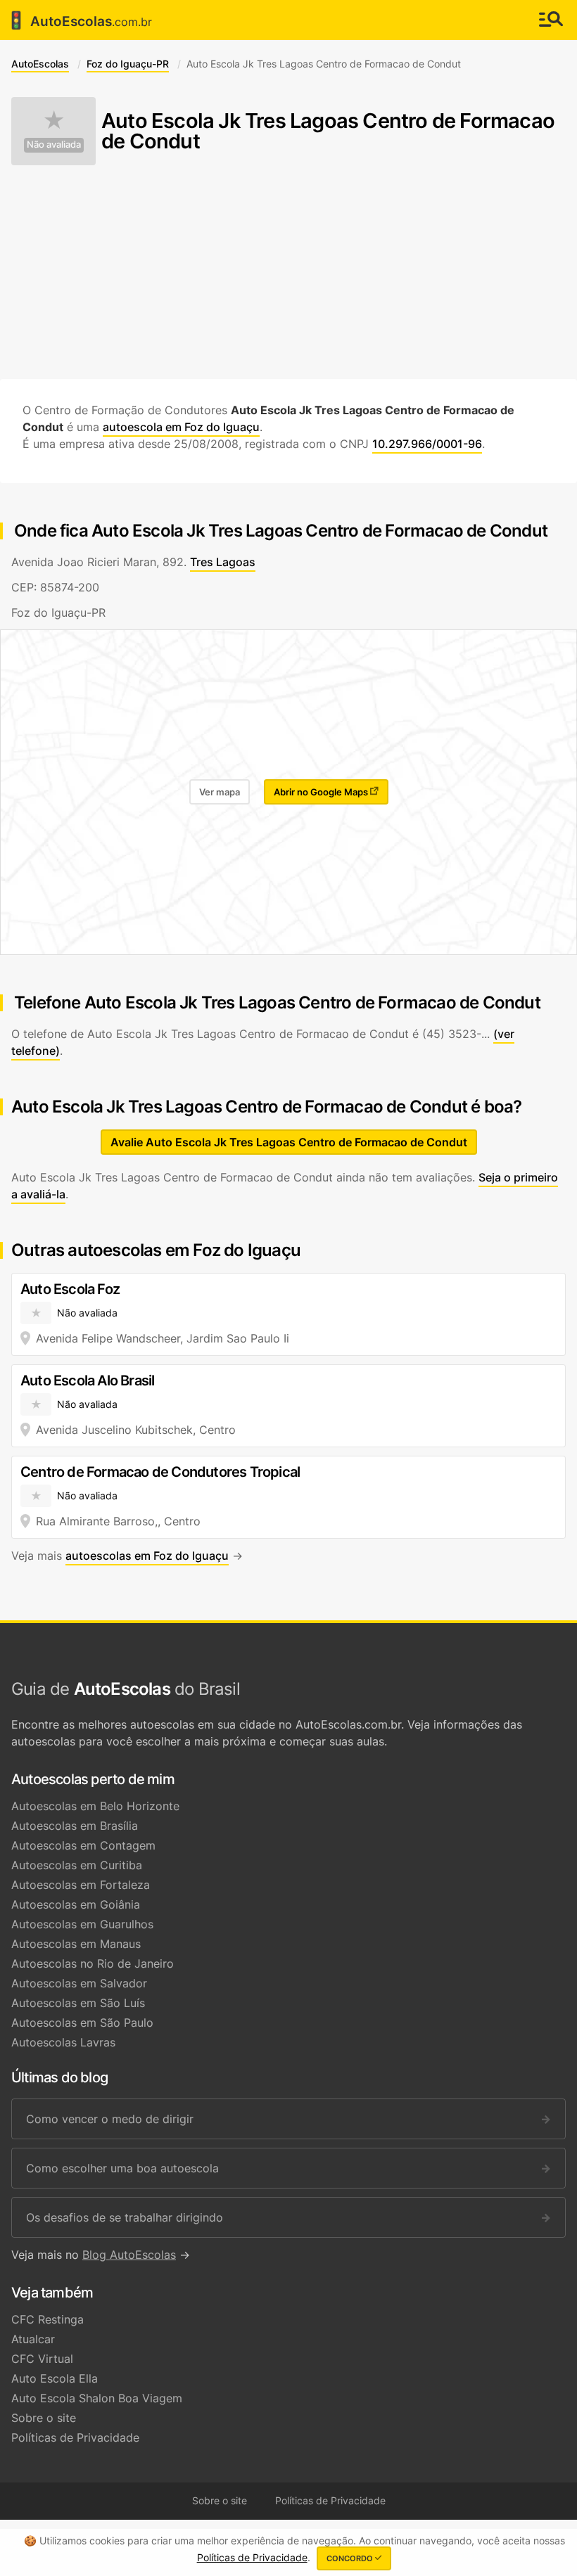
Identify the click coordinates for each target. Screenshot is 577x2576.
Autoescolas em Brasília (75, 1826)
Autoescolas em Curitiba (77, 1865)
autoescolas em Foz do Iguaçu (147, 1556)
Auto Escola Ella (55, 2378)
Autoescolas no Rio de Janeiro (93, 1963)
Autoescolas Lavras (63, 2042)
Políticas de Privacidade (75, 2437)
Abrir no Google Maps (322, 792)
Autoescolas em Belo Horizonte (95, 1806)
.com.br (79, 20)
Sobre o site (44, 2418)
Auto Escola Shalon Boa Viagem (97, 2398)
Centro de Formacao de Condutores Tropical (160, 1472)
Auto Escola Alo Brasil (87, 1380)
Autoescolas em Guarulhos (82, 1924)
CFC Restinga (47, 2319)
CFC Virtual (42, 2359)
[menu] (551, 20)
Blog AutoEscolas (129, 2255)
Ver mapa (220, 792)
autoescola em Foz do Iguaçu (181, 427)
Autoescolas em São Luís (78, 2003)
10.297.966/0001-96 (427, 444)
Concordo (351, 2558)
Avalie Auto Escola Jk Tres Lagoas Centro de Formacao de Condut (289, 1142)
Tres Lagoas (223, 562)
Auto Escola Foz (70, 1289)
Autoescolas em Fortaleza (81, 1885)
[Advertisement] (288, 272)
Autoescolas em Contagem (83, 1845)
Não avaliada (54, 145)
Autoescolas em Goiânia (76, 1904)
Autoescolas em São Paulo (82, 2023)
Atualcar (33, 2339)
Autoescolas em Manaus (76, 1944)
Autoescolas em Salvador (79, 1983)
